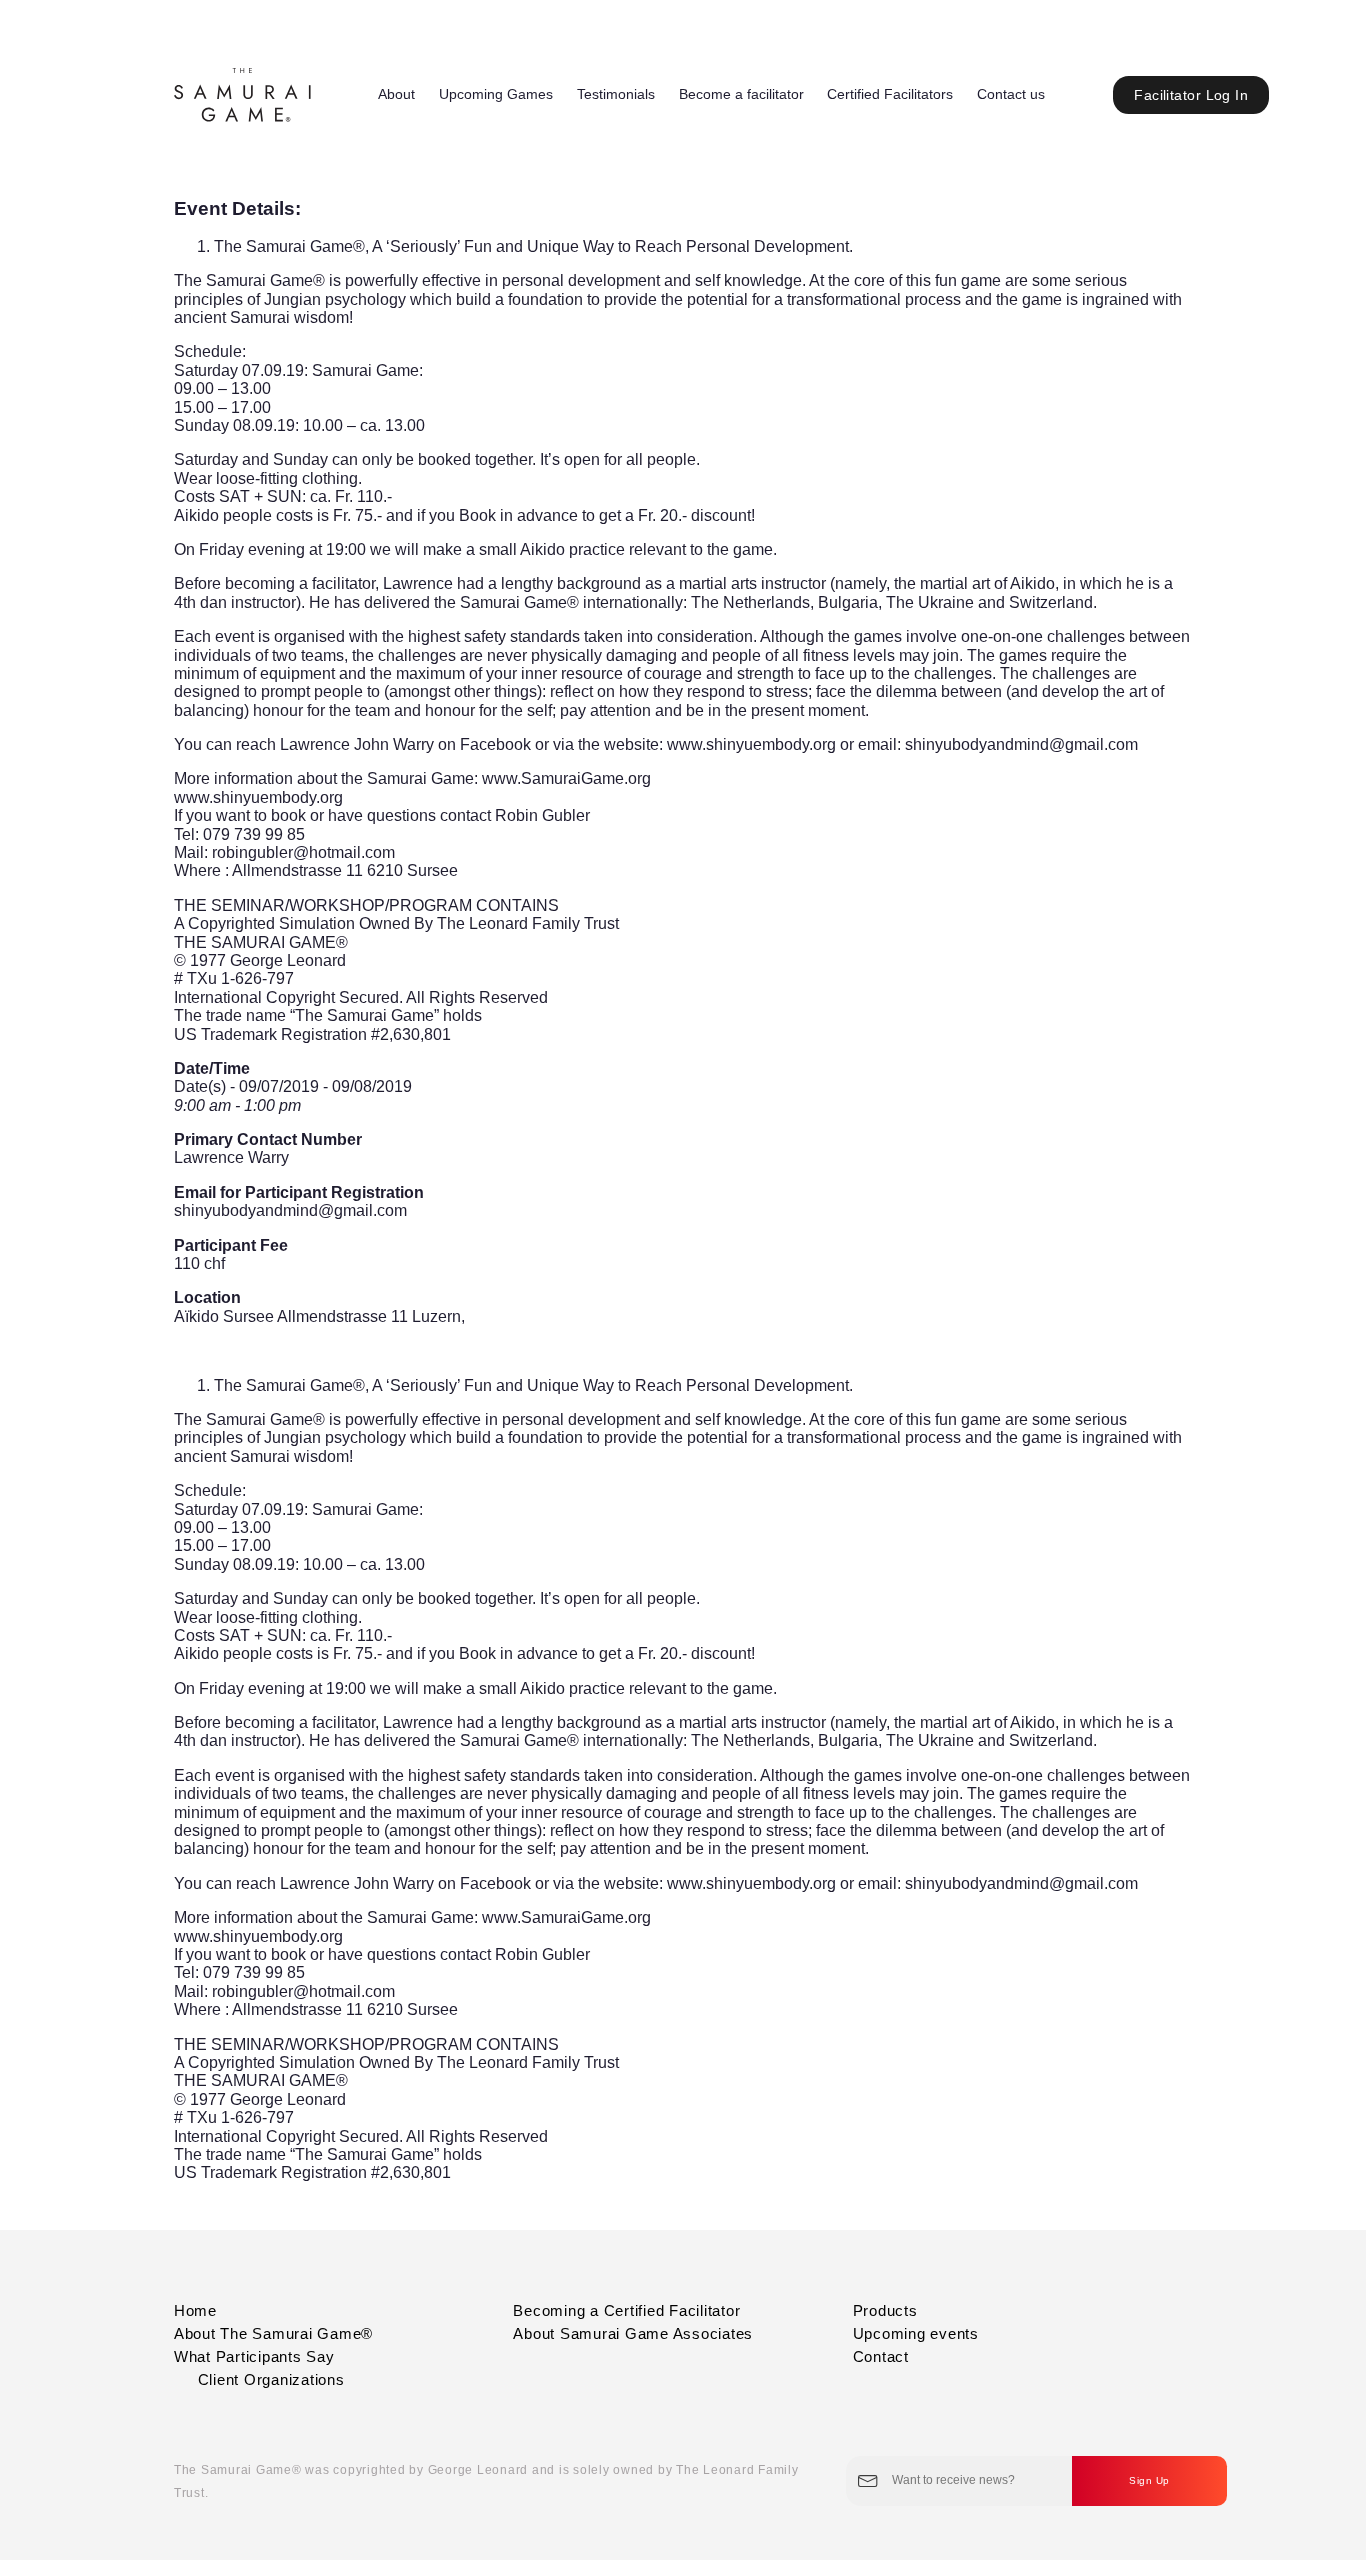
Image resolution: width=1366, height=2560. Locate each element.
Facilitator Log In (1191, 95)
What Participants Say (254, 2356)
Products (885, 2310)
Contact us (1011, 94)
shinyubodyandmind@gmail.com (290, 1210)
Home (195, 2310)
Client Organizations (271, 2379)
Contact (881, 2356)
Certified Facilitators (890, 94)
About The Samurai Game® (273, 2333)
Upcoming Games (496, 94)
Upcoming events (916, 2333)
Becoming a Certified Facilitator (626, 2310)
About (396, 94)
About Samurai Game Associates (633, 2333)
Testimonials (616, 94)
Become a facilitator (741, 94)
